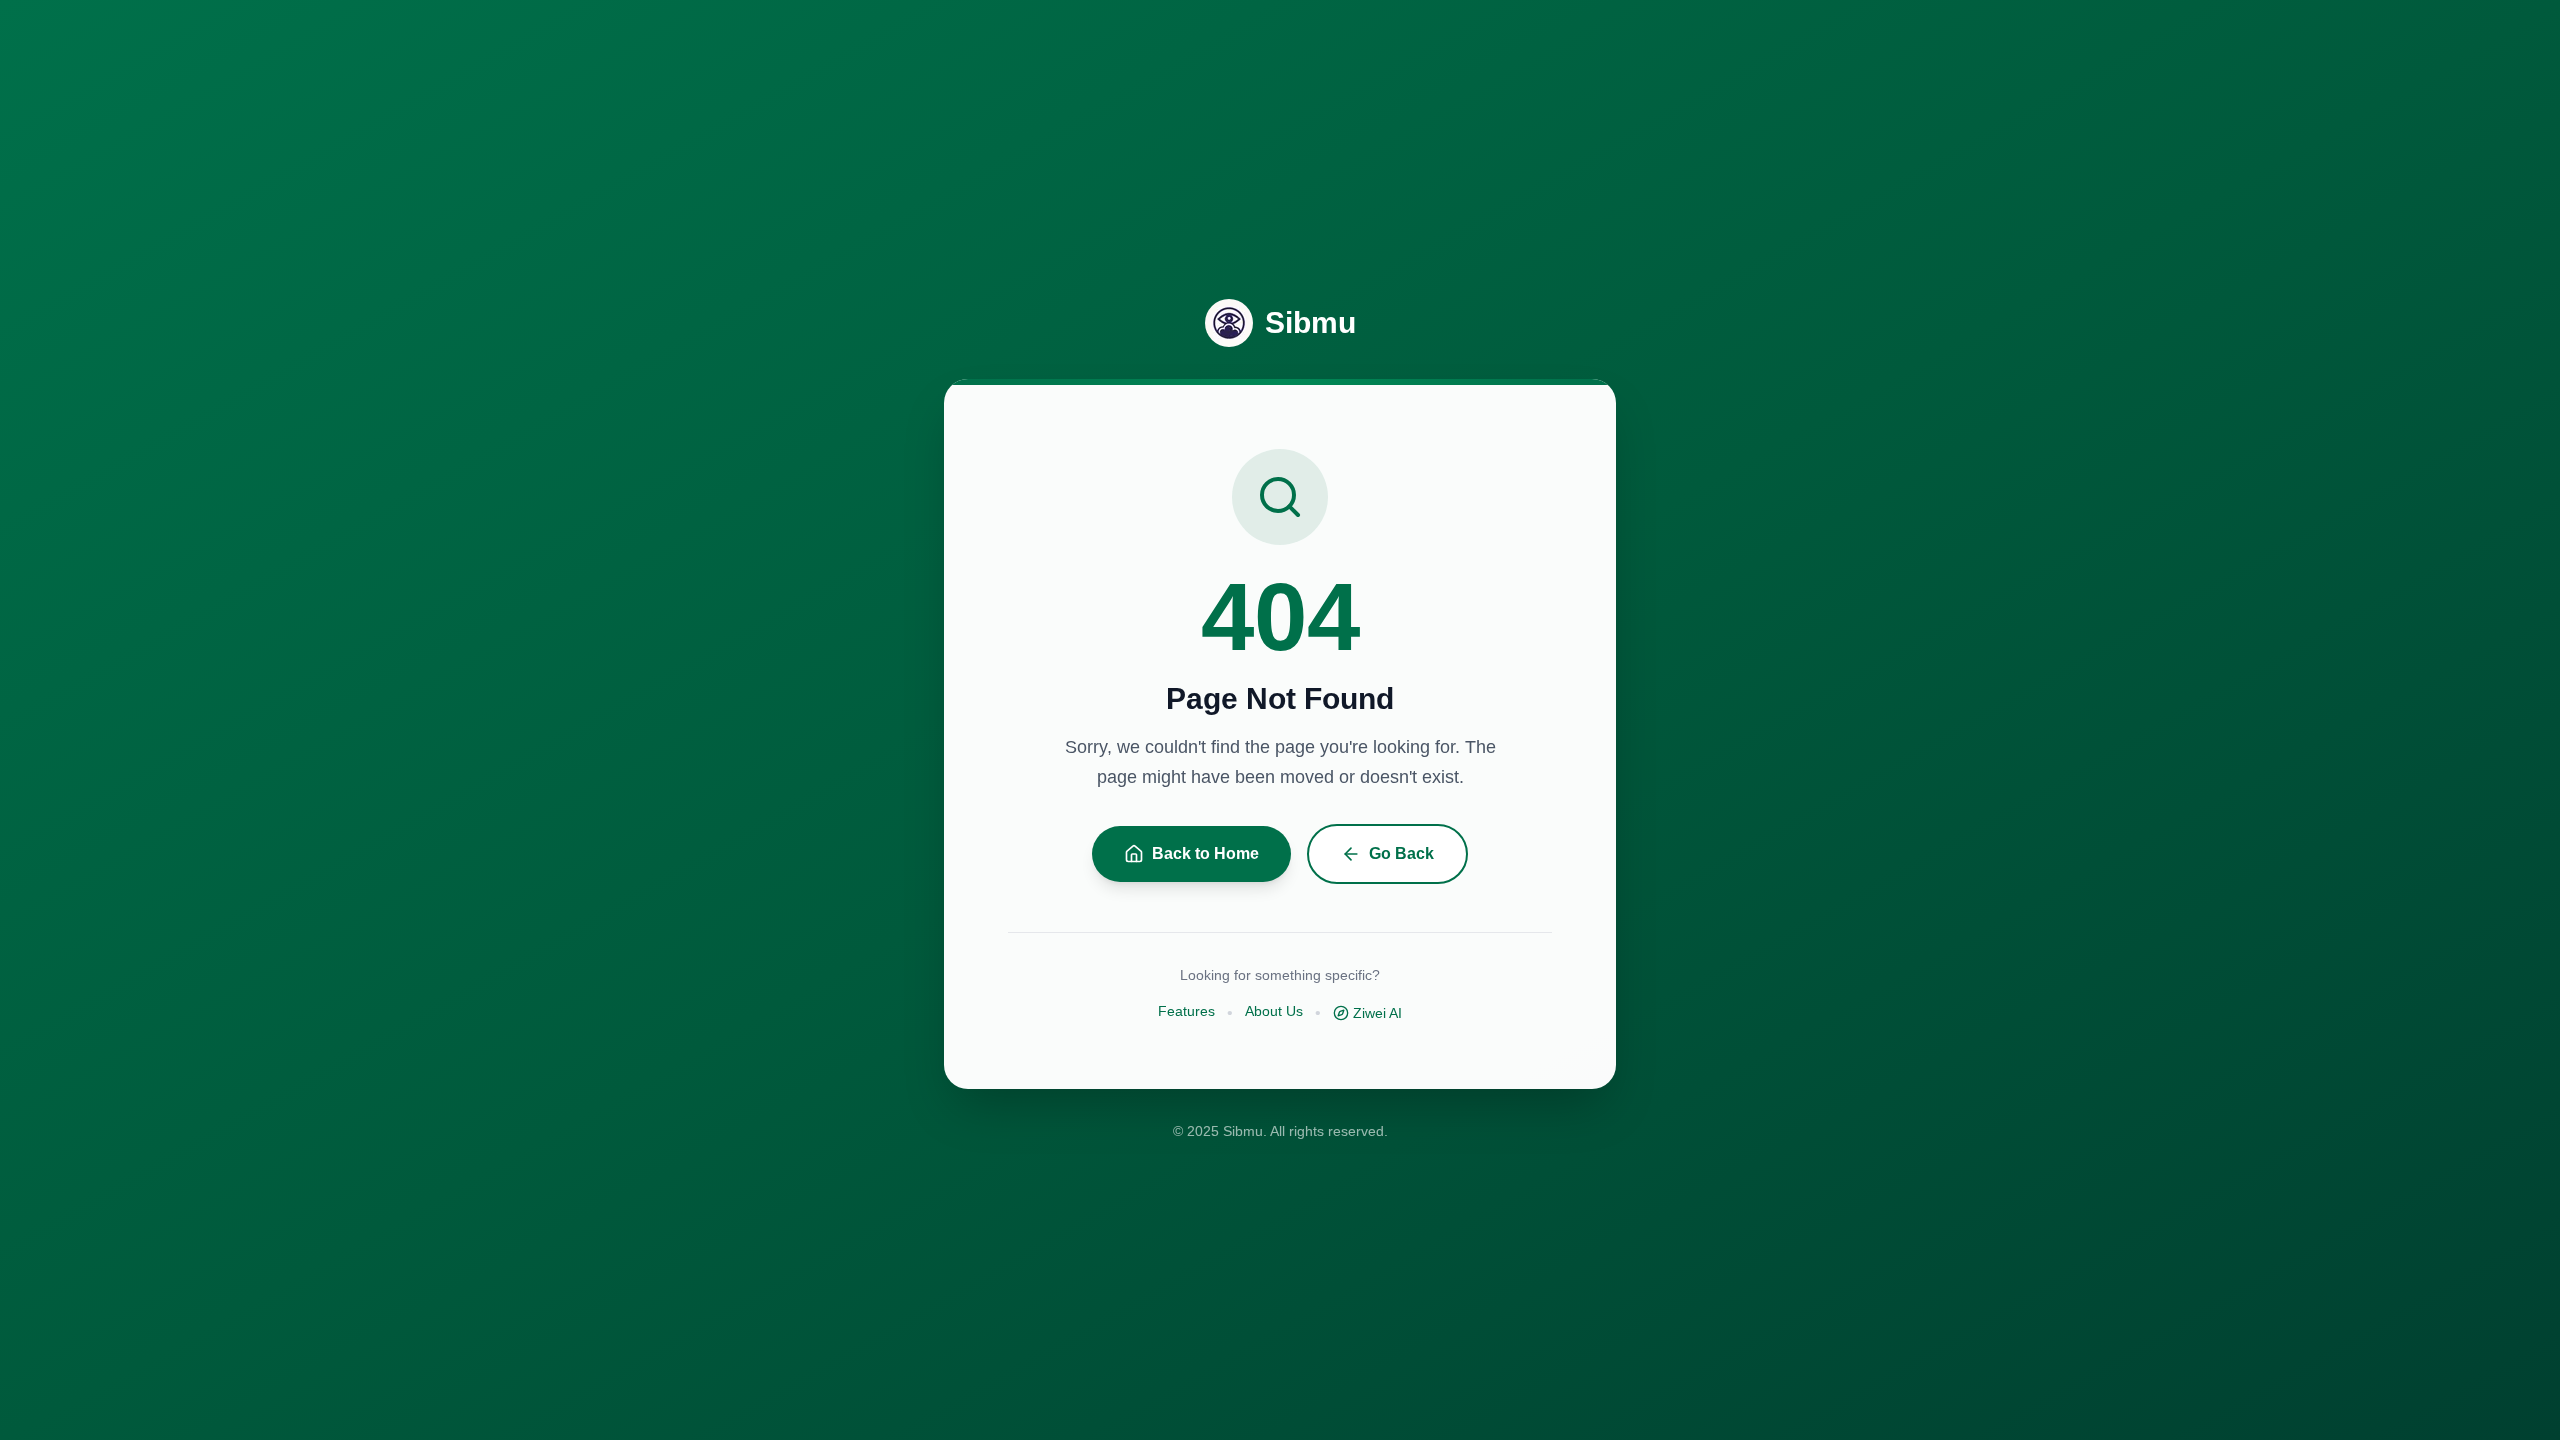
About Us (1274, 1011)
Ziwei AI (1377, 1013)
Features (1186, 1011)
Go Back (1401, 853)
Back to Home (1205, 853)
